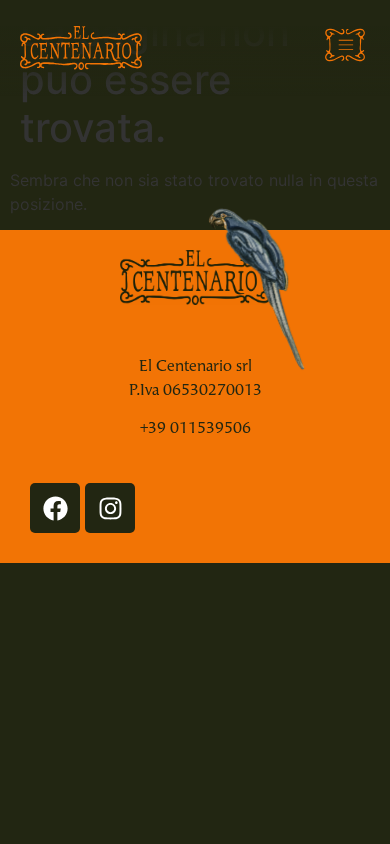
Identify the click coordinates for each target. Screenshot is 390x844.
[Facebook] (55, 508)
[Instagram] (110, 508)
